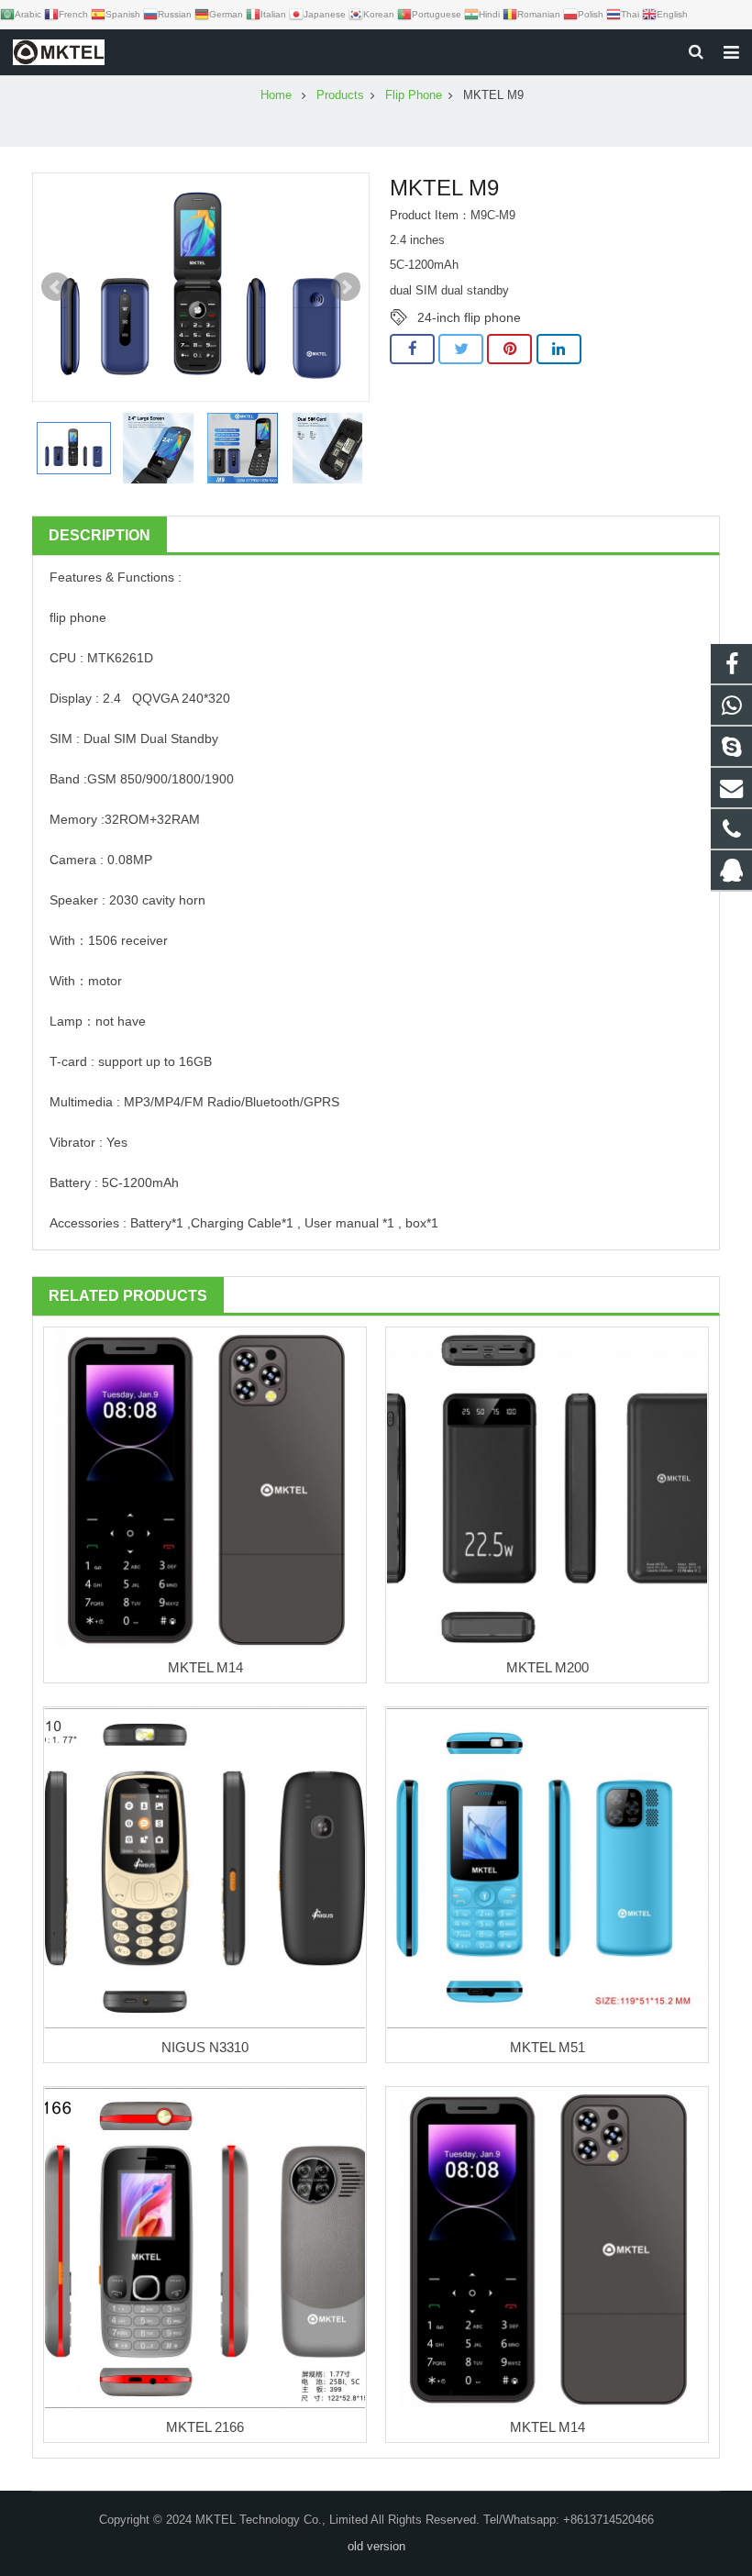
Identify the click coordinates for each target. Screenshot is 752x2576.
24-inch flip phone (469, 317)
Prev (56, 287)
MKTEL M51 (547, 2047)
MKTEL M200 (547, 1667)
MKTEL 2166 (205, 2427)
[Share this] (412, 350)
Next (346, 287)
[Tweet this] (461, 350)
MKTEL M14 (205, 1667)
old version (376, 2547)
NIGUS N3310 (205, 2047)
